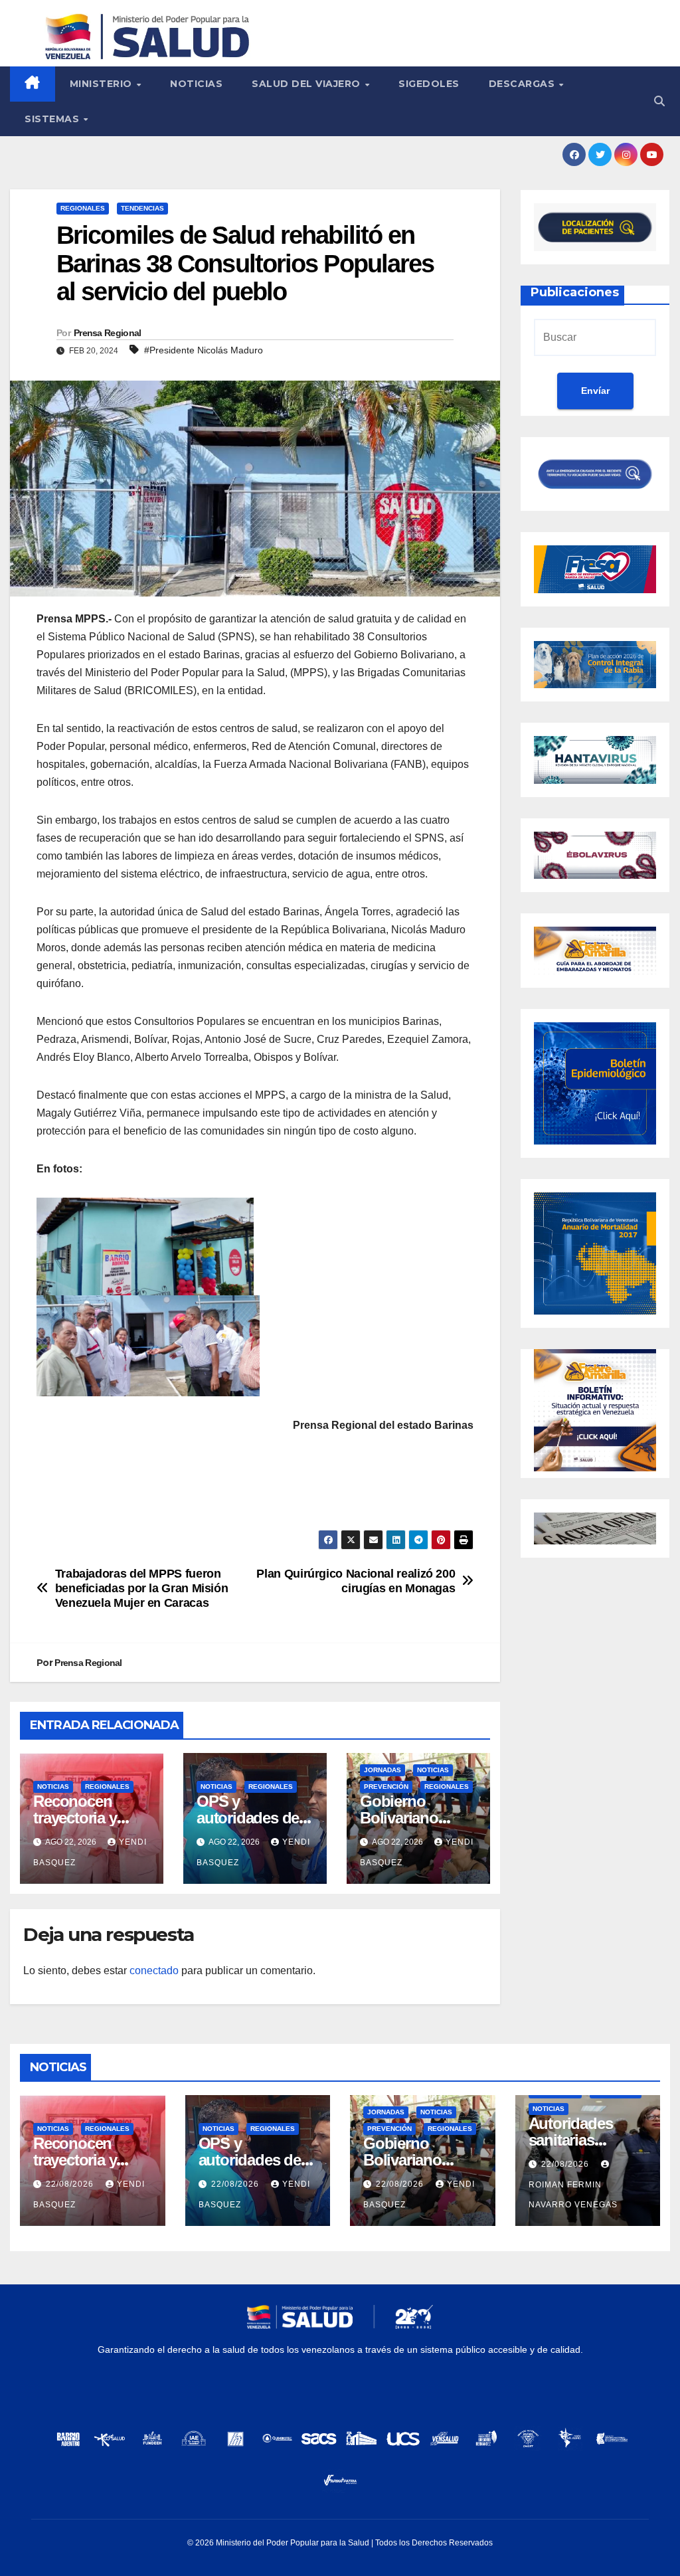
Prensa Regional (108, 333)
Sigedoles (429, 84)
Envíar (595, 391)
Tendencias (142, 208)
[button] (659, 101)
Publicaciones (575, 292)
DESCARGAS (523, 84)
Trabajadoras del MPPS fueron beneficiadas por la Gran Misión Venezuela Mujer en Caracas (142, 1588)
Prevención (386, 1787)
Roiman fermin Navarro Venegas (573, 2195)
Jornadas (382, 1770)
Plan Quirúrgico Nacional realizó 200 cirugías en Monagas (356, 1581)
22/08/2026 (71, 2184)
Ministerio (103, 84)
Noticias (196, 84)
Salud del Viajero (307, 84)
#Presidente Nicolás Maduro (204, 350)
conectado (154, 1971)
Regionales (83, 208)
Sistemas (53, 119)
